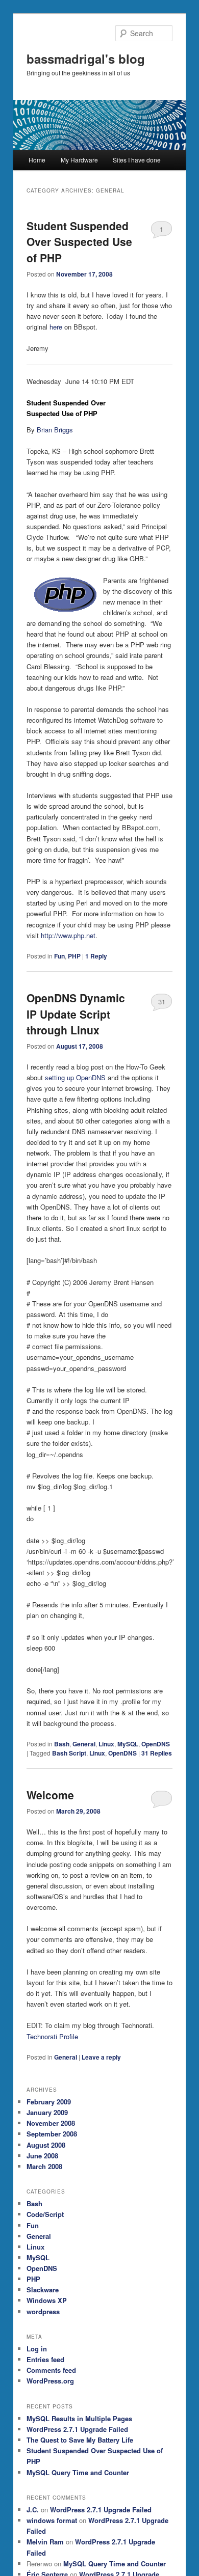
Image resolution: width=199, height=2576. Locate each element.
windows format (52, 2520)
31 (162, 1002)
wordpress (43, 2311)
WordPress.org (50, 2381)
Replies (157, 1753)
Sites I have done (137, 160)
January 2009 (47, 2112)
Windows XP (47, 2300)
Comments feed (51, 2370)
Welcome (50, 1795)
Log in (37, 2349)
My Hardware (79, 160)
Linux (106, 1744)
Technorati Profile (52, 2036)
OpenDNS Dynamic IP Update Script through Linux (76, 1014)
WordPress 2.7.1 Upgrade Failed (77, 2429)
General (84, 1744)
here (56, 327)
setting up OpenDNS (75, 1077)
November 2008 (51, 2123)
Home (37, 160)
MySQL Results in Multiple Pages (79, 2418)
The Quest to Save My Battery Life (80, 2440)
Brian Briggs (55, 430)
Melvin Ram (45, 2542)
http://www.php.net (68, 935)
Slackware (43, 2290)
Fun (59, 956)
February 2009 (49, 2102)
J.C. (33, 2510)
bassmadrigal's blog (86, 59)
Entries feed (45, 2359)
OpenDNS (156, 1744)
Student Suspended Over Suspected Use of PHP (79, 242)
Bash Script (69, 1753)
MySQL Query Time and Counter (78, 2472)
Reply (96, 956)
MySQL (128, 1744)
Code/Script (45, 2214)
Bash (62, 1744)
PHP (74, 956)
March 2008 (44, 2166)
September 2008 (52, 2134)
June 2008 (42, 2156)
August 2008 (46, 2145)
